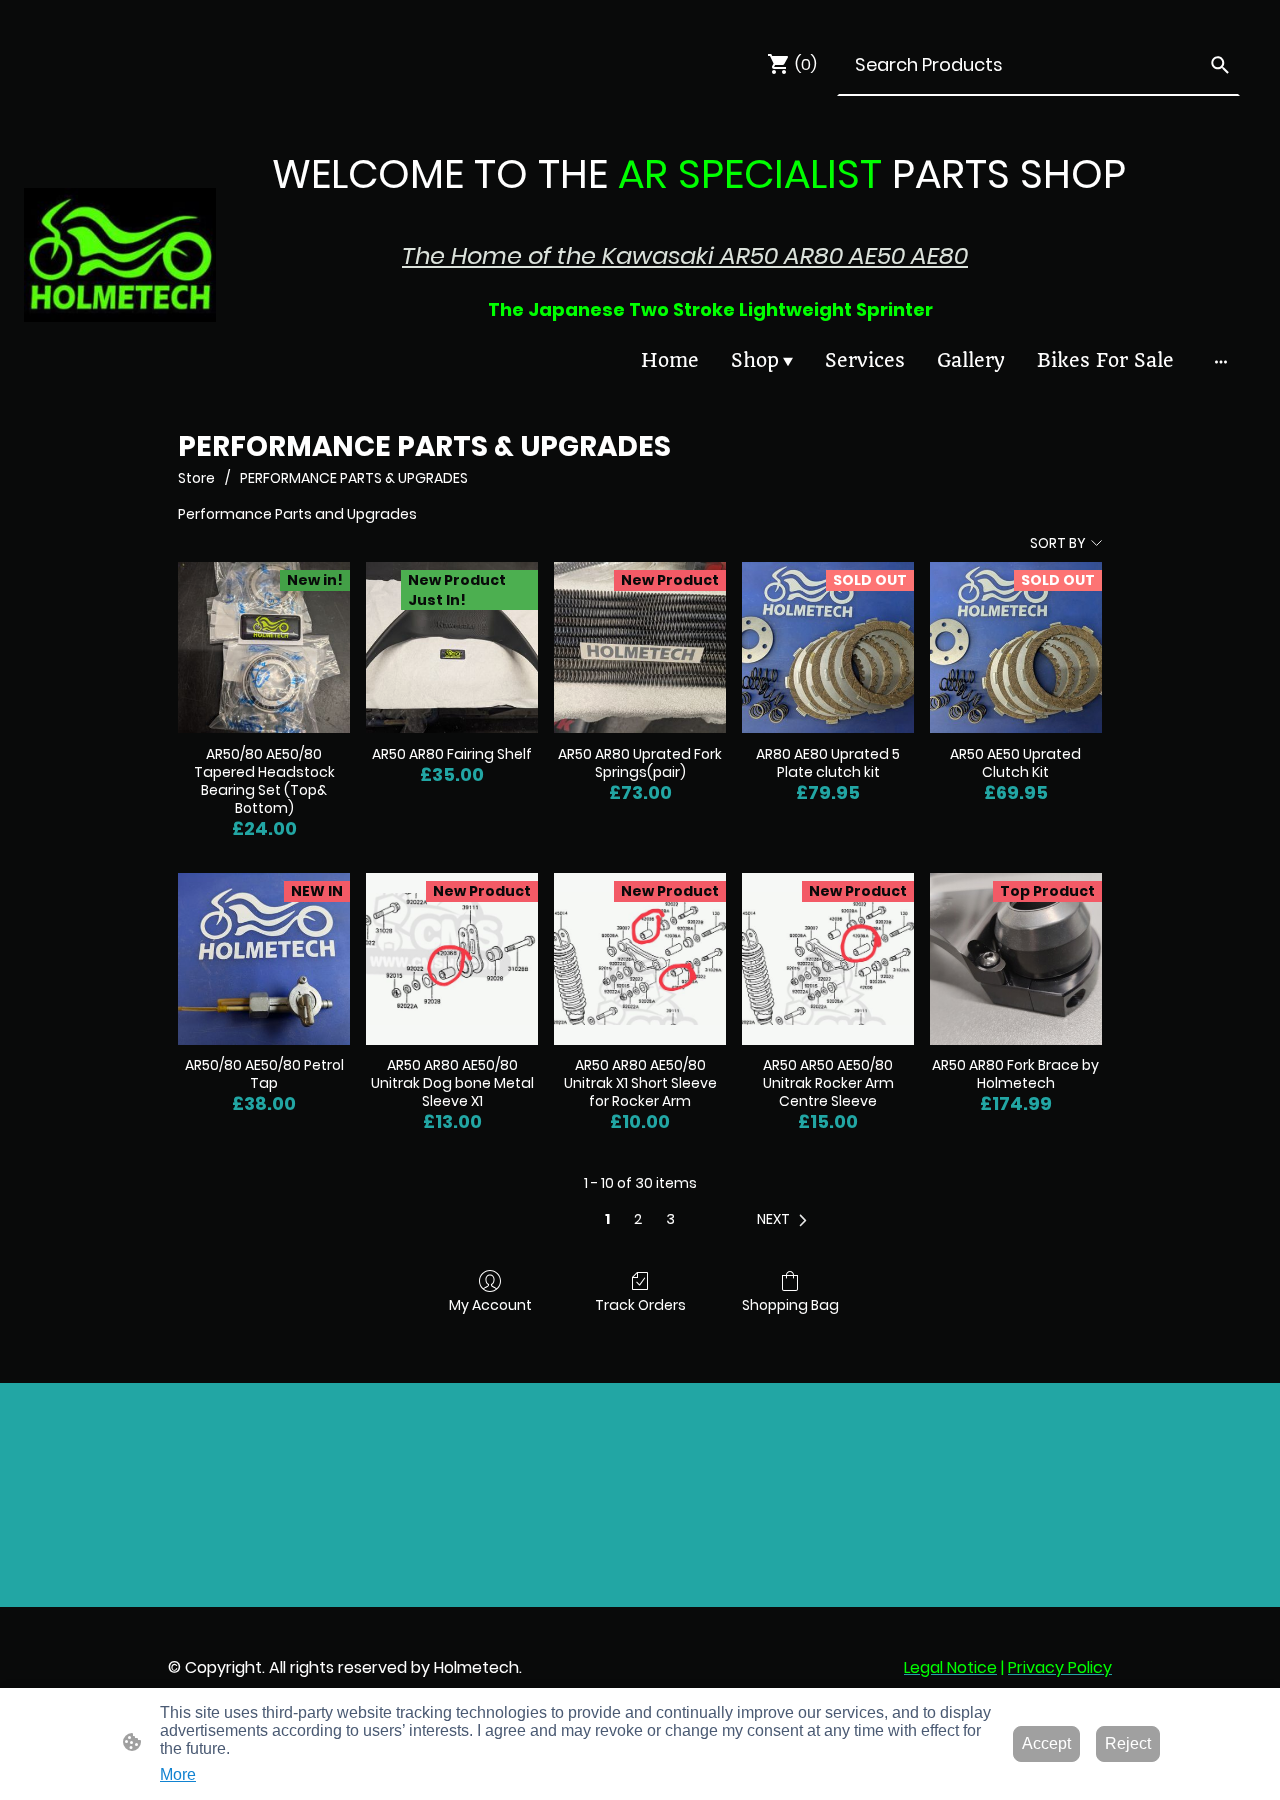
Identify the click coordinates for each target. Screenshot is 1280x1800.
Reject (1128, 1743)
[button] (786, 1219)
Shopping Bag (790, 1304)
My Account (490, 1304)
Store (196, 478)
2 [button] (638, 1219)
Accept (1046, 1743)
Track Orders (640, 1304)
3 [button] (670, 1219)
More (178, 1774)
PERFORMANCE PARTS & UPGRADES (354, 478)
